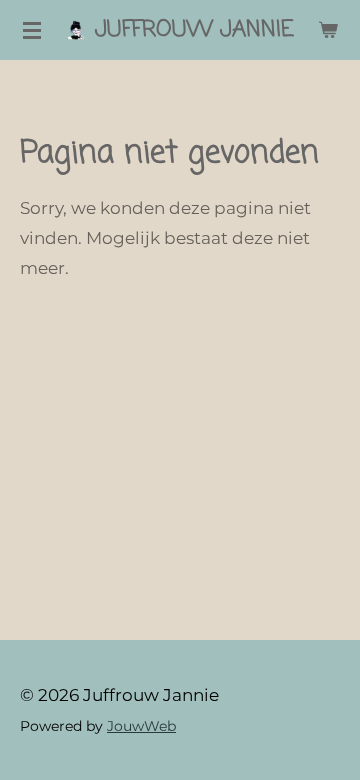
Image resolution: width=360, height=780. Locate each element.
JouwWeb (141, 726)
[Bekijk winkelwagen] (328, 30)
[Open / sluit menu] (32, 30)
